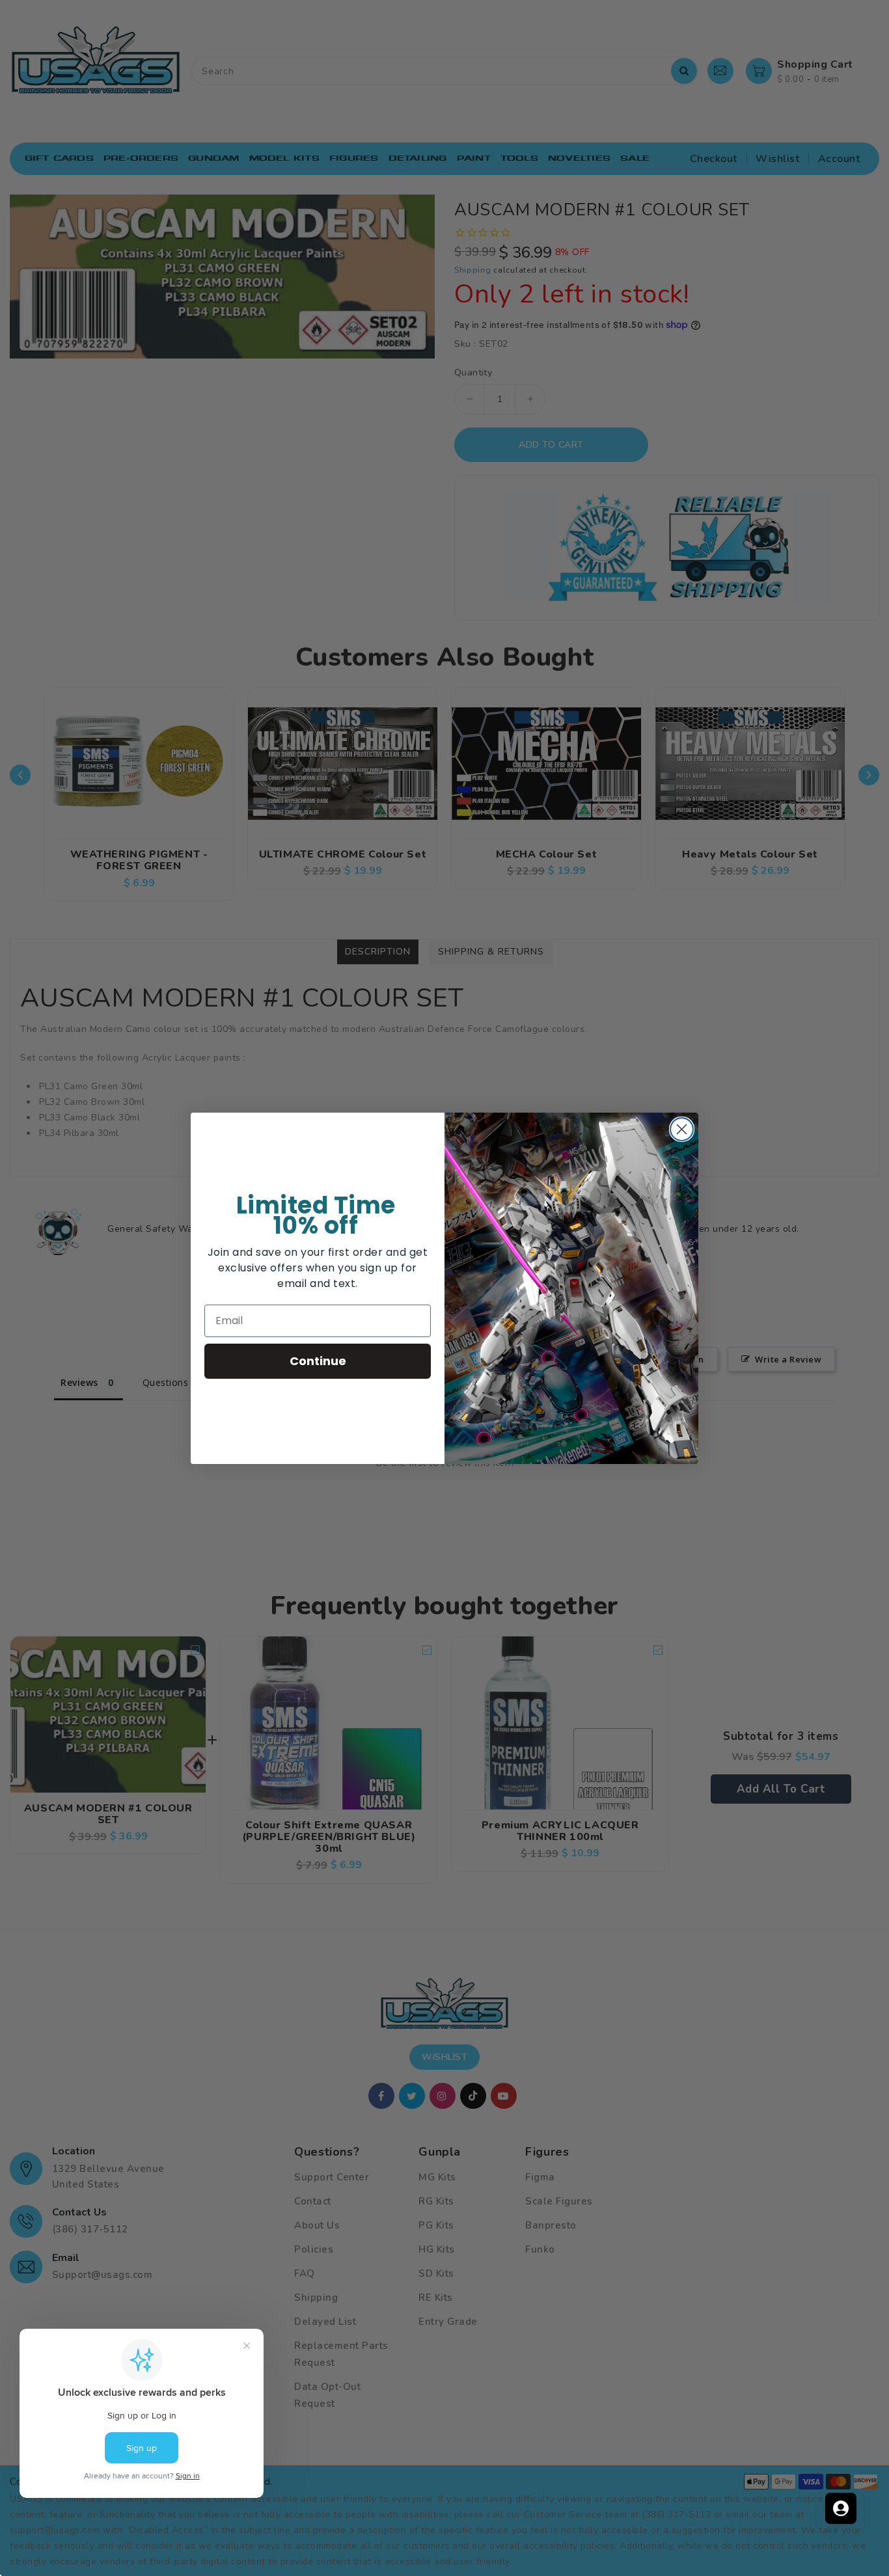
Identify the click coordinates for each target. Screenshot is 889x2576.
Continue (318, 1361)
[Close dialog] (682, 1129)
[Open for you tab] (841, 2508)
